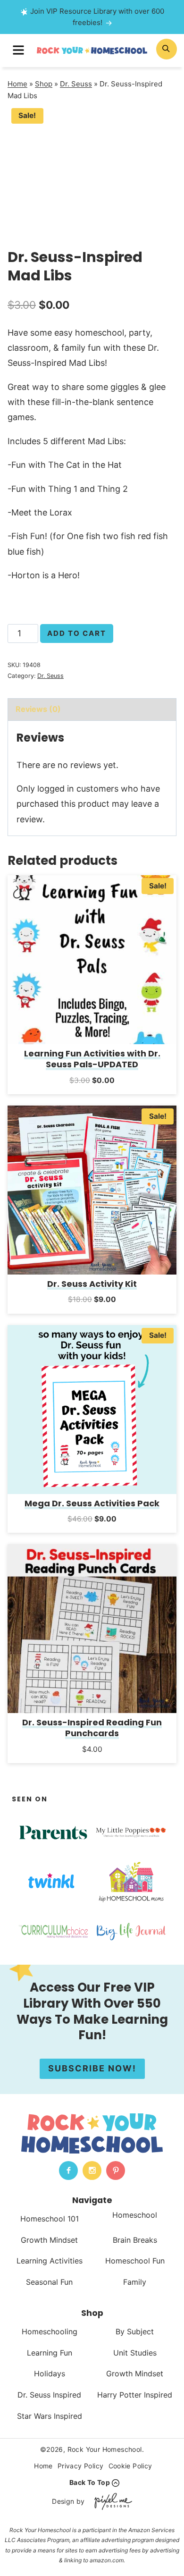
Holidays (50, 2373)
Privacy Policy (81, 2466)
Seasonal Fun (49, 2282)
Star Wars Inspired (50, 2416)
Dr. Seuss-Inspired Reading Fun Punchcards (92, 1728)
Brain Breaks (135, 2240)
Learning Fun (50, 2353)
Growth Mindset (49, 2240)
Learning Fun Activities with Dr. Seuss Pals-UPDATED (92, 1059)
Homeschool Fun (135, 2261)
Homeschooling (50, 2331)
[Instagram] (92, 2171)
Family (135, 2282)
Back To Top (90, 2482)
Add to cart (77, 633)
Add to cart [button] (92, 1093)
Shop (44, 84)
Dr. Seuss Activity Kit (92, 1284)
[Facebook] (68, 2171)
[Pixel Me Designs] (111, 2501)
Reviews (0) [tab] (38, 709)
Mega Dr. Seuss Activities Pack (92, 1503)
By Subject (135, 2331)
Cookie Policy (130, 2466)
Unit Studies (135, 2353)
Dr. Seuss (76, 84)
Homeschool (135, 2215)
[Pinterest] (116, 2171)
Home (17, 84)
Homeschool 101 (50, 2219)
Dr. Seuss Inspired (49, 2395)
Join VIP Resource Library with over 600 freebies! (97, 17)
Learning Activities (50, 2261)
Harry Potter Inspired (135, 2395)
